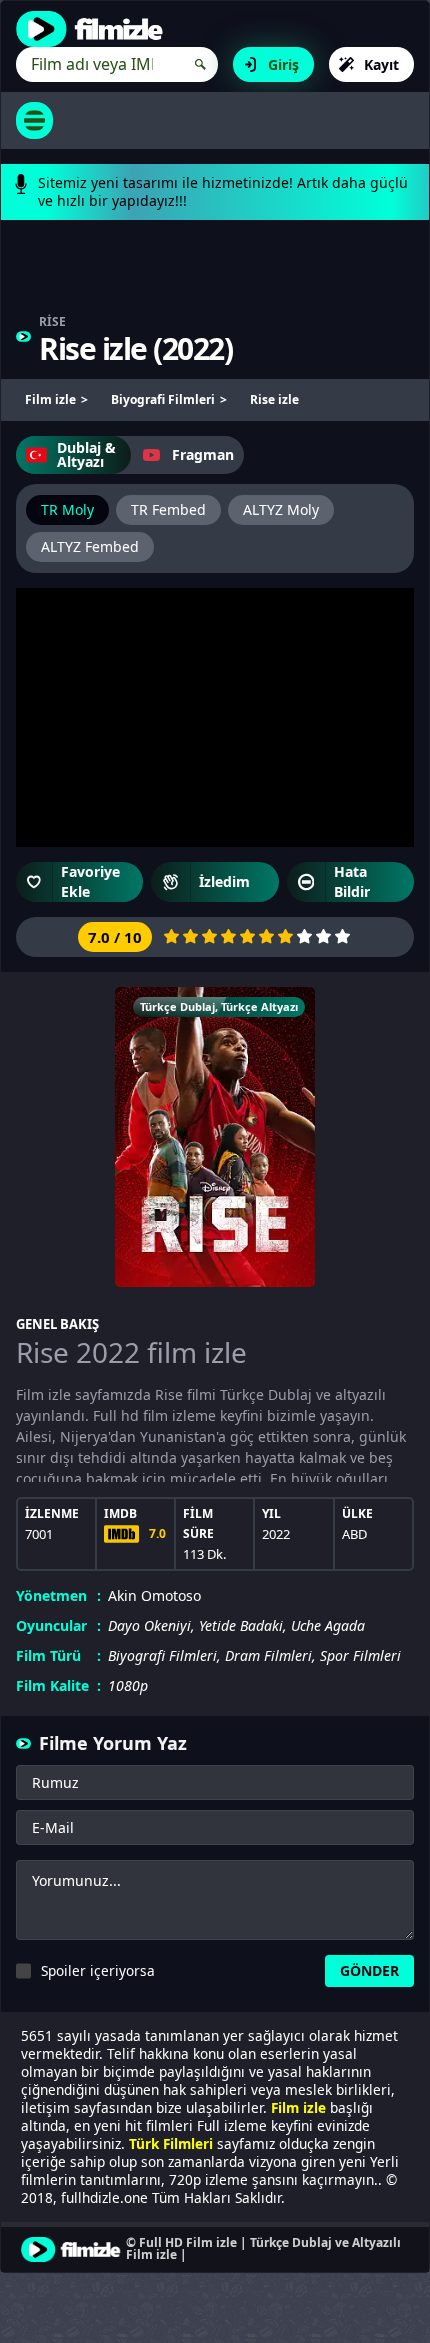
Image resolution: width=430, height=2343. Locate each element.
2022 (193, 348)
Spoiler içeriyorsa (98, 1970)
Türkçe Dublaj (177, 1006)
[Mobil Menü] (34, 120)
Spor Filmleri (360, 1655)
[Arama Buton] (200, 64)
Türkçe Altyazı (259, 1006)
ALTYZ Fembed (90, 546)
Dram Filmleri (268, 1655)
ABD (354, 1534)
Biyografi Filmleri (162, 1655)
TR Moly (67, 509)
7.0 (157, 1533)
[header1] (215, 276)
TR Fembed (168, 509)
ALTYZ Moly (281, 509)
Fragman (203, 454)
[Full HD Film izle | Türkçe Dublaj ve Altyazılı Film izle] (94, 29)
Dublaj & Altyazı (86, 454)
